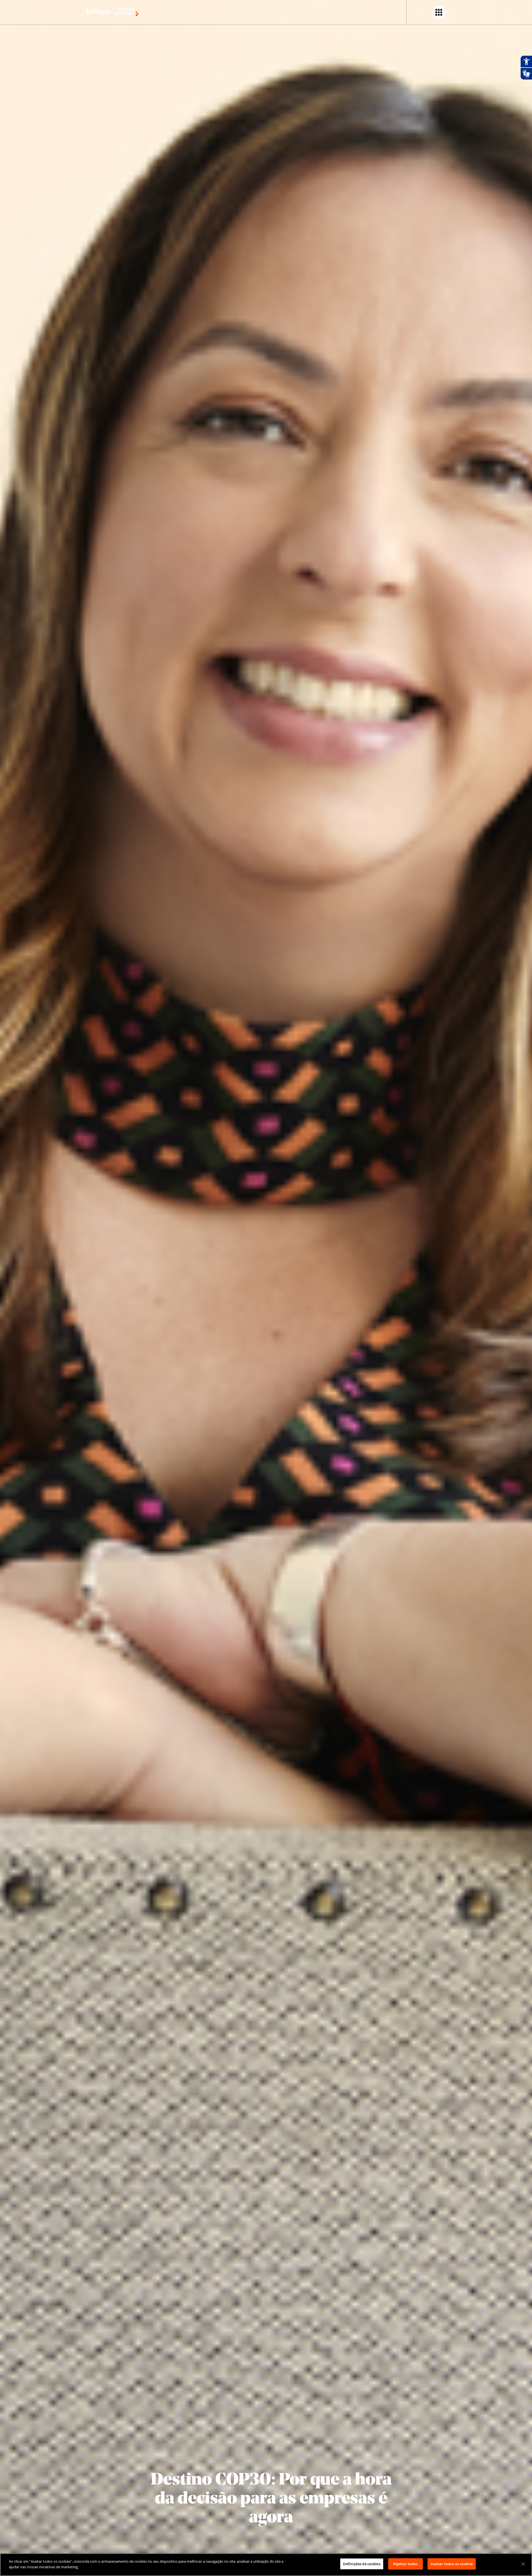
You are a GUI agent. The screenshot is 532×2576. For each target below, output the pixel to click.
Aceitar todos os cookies (452, 2564)
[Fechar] (523, 2564)
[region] (266, 2565)
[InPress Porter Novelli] (112, 12)
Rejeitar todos (406, 2564)
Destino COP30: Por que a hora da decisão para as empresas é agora (271, 2499)
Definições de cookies (362, 2564)
